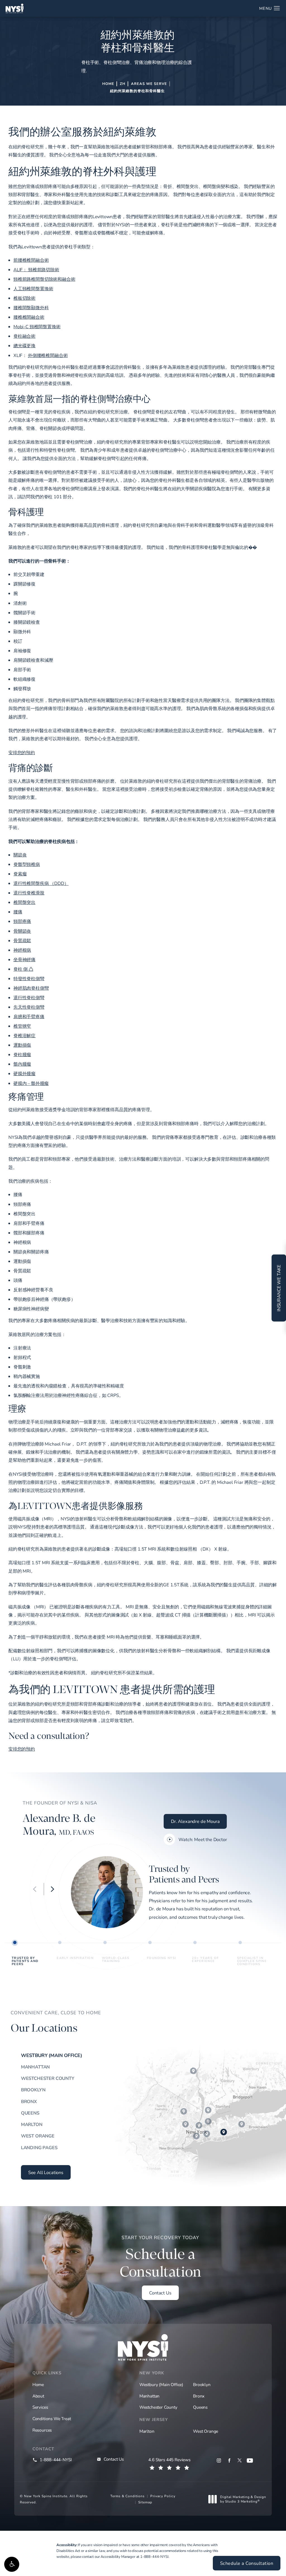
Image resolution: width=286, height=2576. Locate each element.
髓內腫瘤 (22, 1064)
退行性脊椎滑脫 (29, 893)
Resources (42, 2430)
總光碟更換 (24, 346)
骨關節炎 (22, 931)
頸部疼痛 (22, 921)
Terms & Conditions (127, 2496)
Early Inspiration (75, 1958)
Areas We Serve (149, 84)
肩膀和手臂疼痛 (29, 1016)
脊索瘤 (20, 874)
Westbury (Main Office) (52, 2055)
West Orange (38, 2136)
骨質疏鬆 (22, 941)
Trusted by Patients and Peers (25, 1960)
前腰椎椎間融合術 (31, 260)
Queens (30, 2113)
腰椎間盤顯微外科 (31, 308)
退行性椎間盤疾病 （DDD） (41, 883)
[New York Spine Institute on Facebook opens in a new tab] (229, 2460)
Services (40, 2407)
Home (108, 84)
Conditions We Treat (52, 2418)
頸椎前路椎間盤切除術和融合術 (44, 279)
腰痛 (18, 912)
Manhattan (35, 2067)
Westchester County (48, 2078)
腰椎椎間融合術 (29, 317)
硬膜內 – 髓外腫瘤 (31, 1083)
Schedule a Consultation (247, 2563)
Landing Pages (39, 2148)
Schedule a (160, 2257)
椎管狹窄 (22, 1026)
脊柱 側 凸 (23, 969)
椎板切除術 (24, 298)
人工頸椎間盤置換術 (33, 289)
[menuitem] (219, 2460)
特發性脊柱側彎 (29, 979)
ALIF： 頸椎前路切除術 (36, 270)
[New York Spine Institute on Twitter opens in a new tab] (239, 2460)
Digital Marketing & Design (243, 2499)
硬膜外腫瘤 (24, 1073)
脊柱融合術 (24, 336)
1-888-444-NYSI (154, 2556)
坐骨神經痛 (24, 960)
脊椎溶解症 (24, 1035)
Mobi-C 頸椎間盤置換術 (37, 327)
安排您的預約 (22, 753)
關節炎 (20, 855)
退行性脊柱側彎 (29, 997)
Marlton (32, 2124)
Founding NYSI (161, 1958)
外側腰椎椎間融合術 (48, 355)
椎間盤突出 (24, 902)
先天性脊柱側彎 (29, 1007)
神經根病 (22, 950)
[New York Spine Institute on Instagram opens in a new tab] (219, 2460)
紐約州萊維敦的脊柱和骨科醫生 (137, 91)
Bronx (29, 2101)
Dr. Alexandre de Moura (195, 1821)
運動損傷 (22, 1045)
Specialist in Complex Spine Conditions (252, 1960)
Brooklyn (33, 2090)
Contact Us (160, 2293)
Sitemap (145, 2502)
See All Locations (46, 2172)
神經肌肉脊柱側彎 (31, 988)
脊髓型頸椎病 (27, 864)
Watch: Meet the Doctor (203, 1839)
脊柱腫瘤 (22, 1054)
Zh (123, 84)
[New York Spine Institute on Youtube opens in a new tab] (250, 2460)
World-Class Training (116, 1959)
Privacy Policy (163, 2496)
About (38, 2396)
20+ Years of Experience (205, 1959)
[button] (12, 2564)
